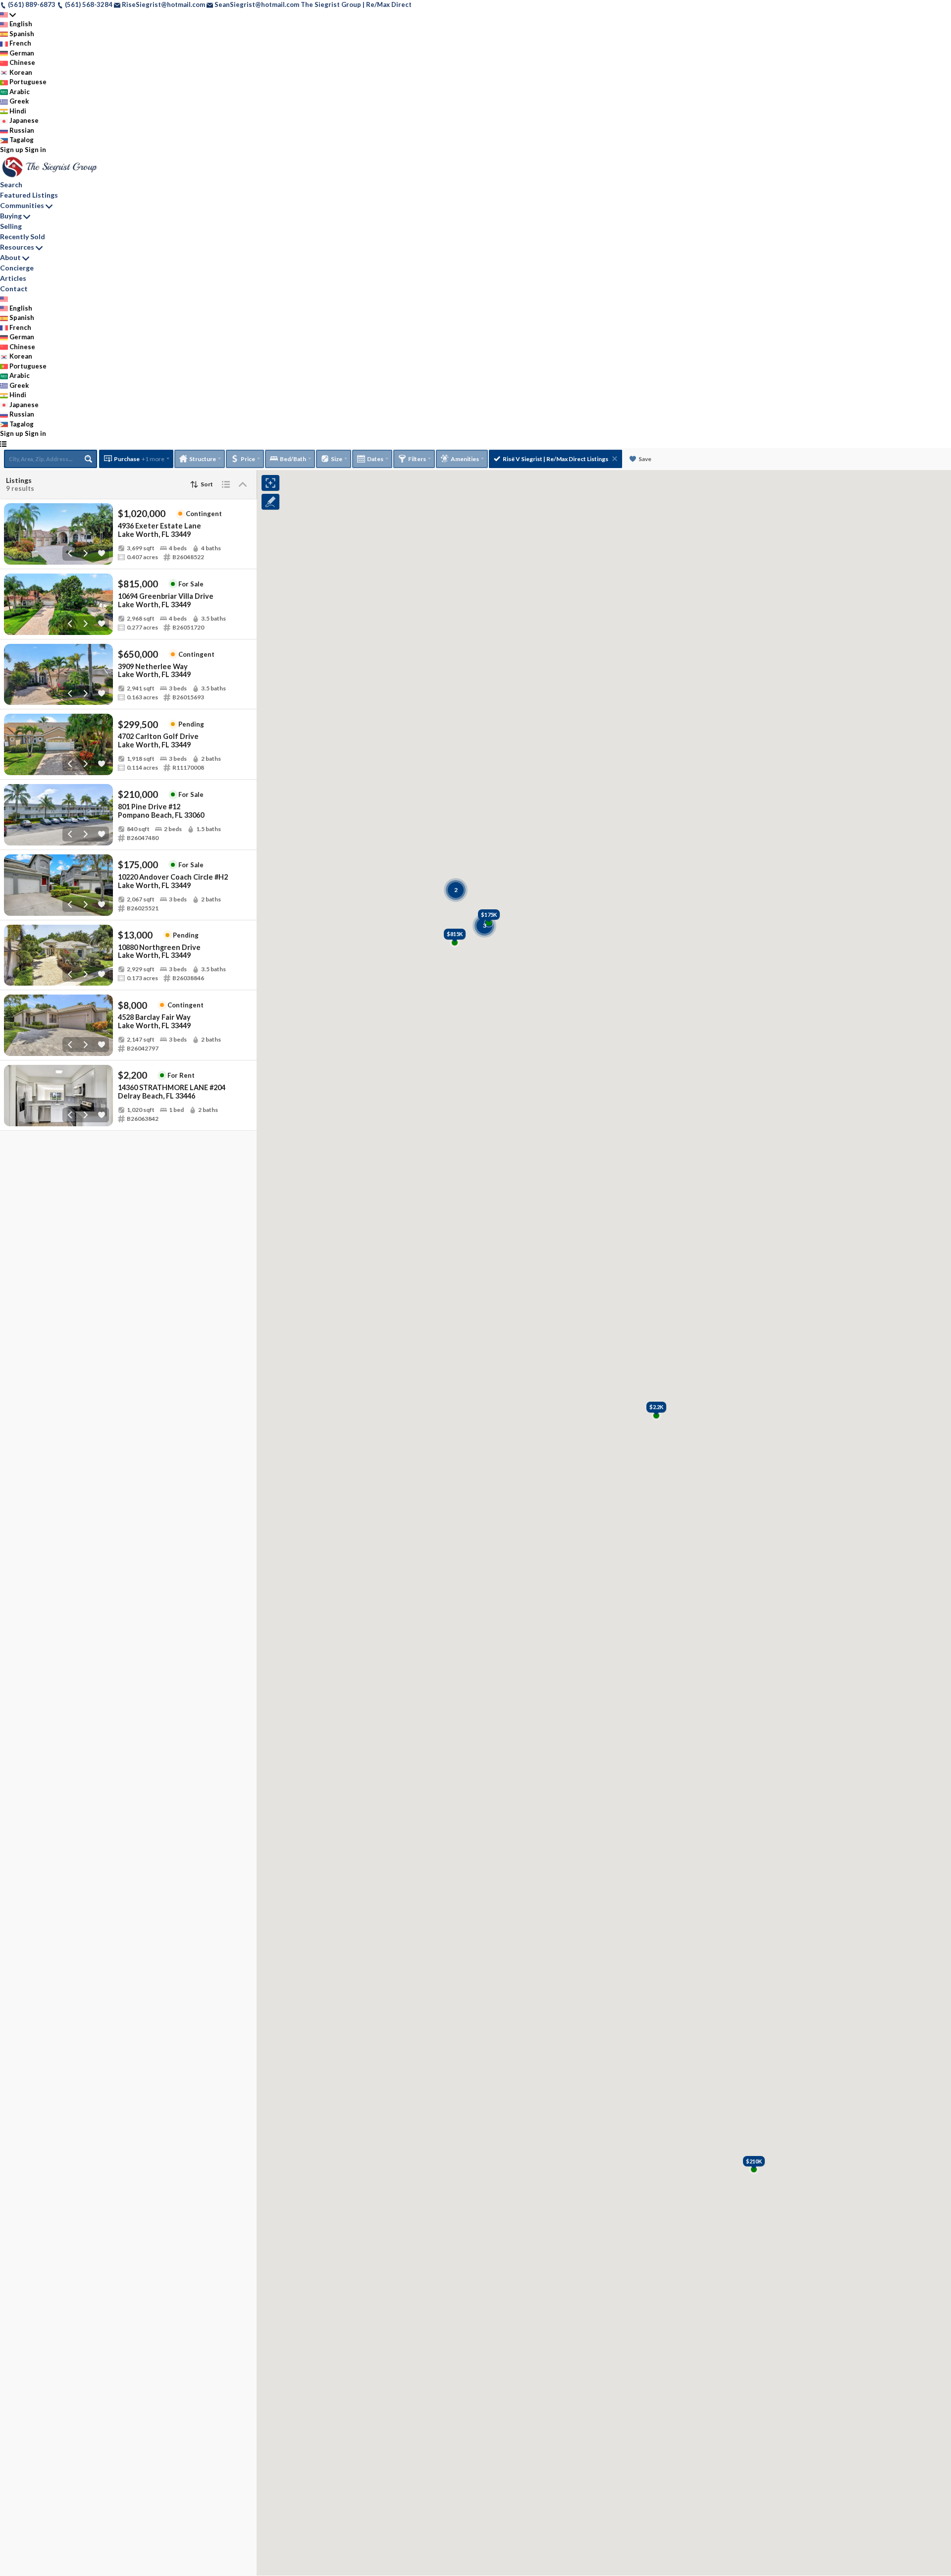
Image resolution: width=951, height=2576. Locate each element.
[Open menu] (3, 444)
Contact (14, 289)
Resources (17, 247)
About (10, 257)
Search (11, 184)
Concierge (17, 268)
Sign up (12, 150)
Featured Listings (29, 195)
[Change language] (8, 15)
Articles (13, 278)
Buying (11, 216)
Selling (11, 226)
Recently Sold (23, 237)
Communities (22, 205)
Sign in (35, 150)
